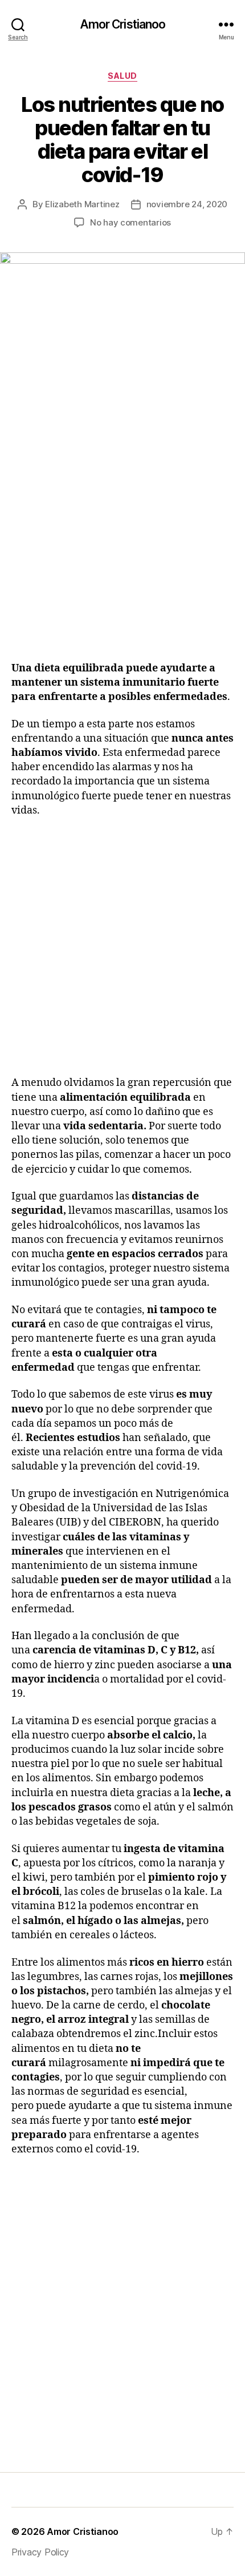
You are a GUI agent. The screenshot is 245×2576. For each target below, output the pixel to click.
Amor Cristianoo (123, 24)
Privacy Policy (40, 2552)
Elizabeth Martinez (82, 204)
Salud (122, 76)
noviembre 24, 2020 (187, 204)
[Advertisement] (122, 538)
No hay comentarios (130, 222)
